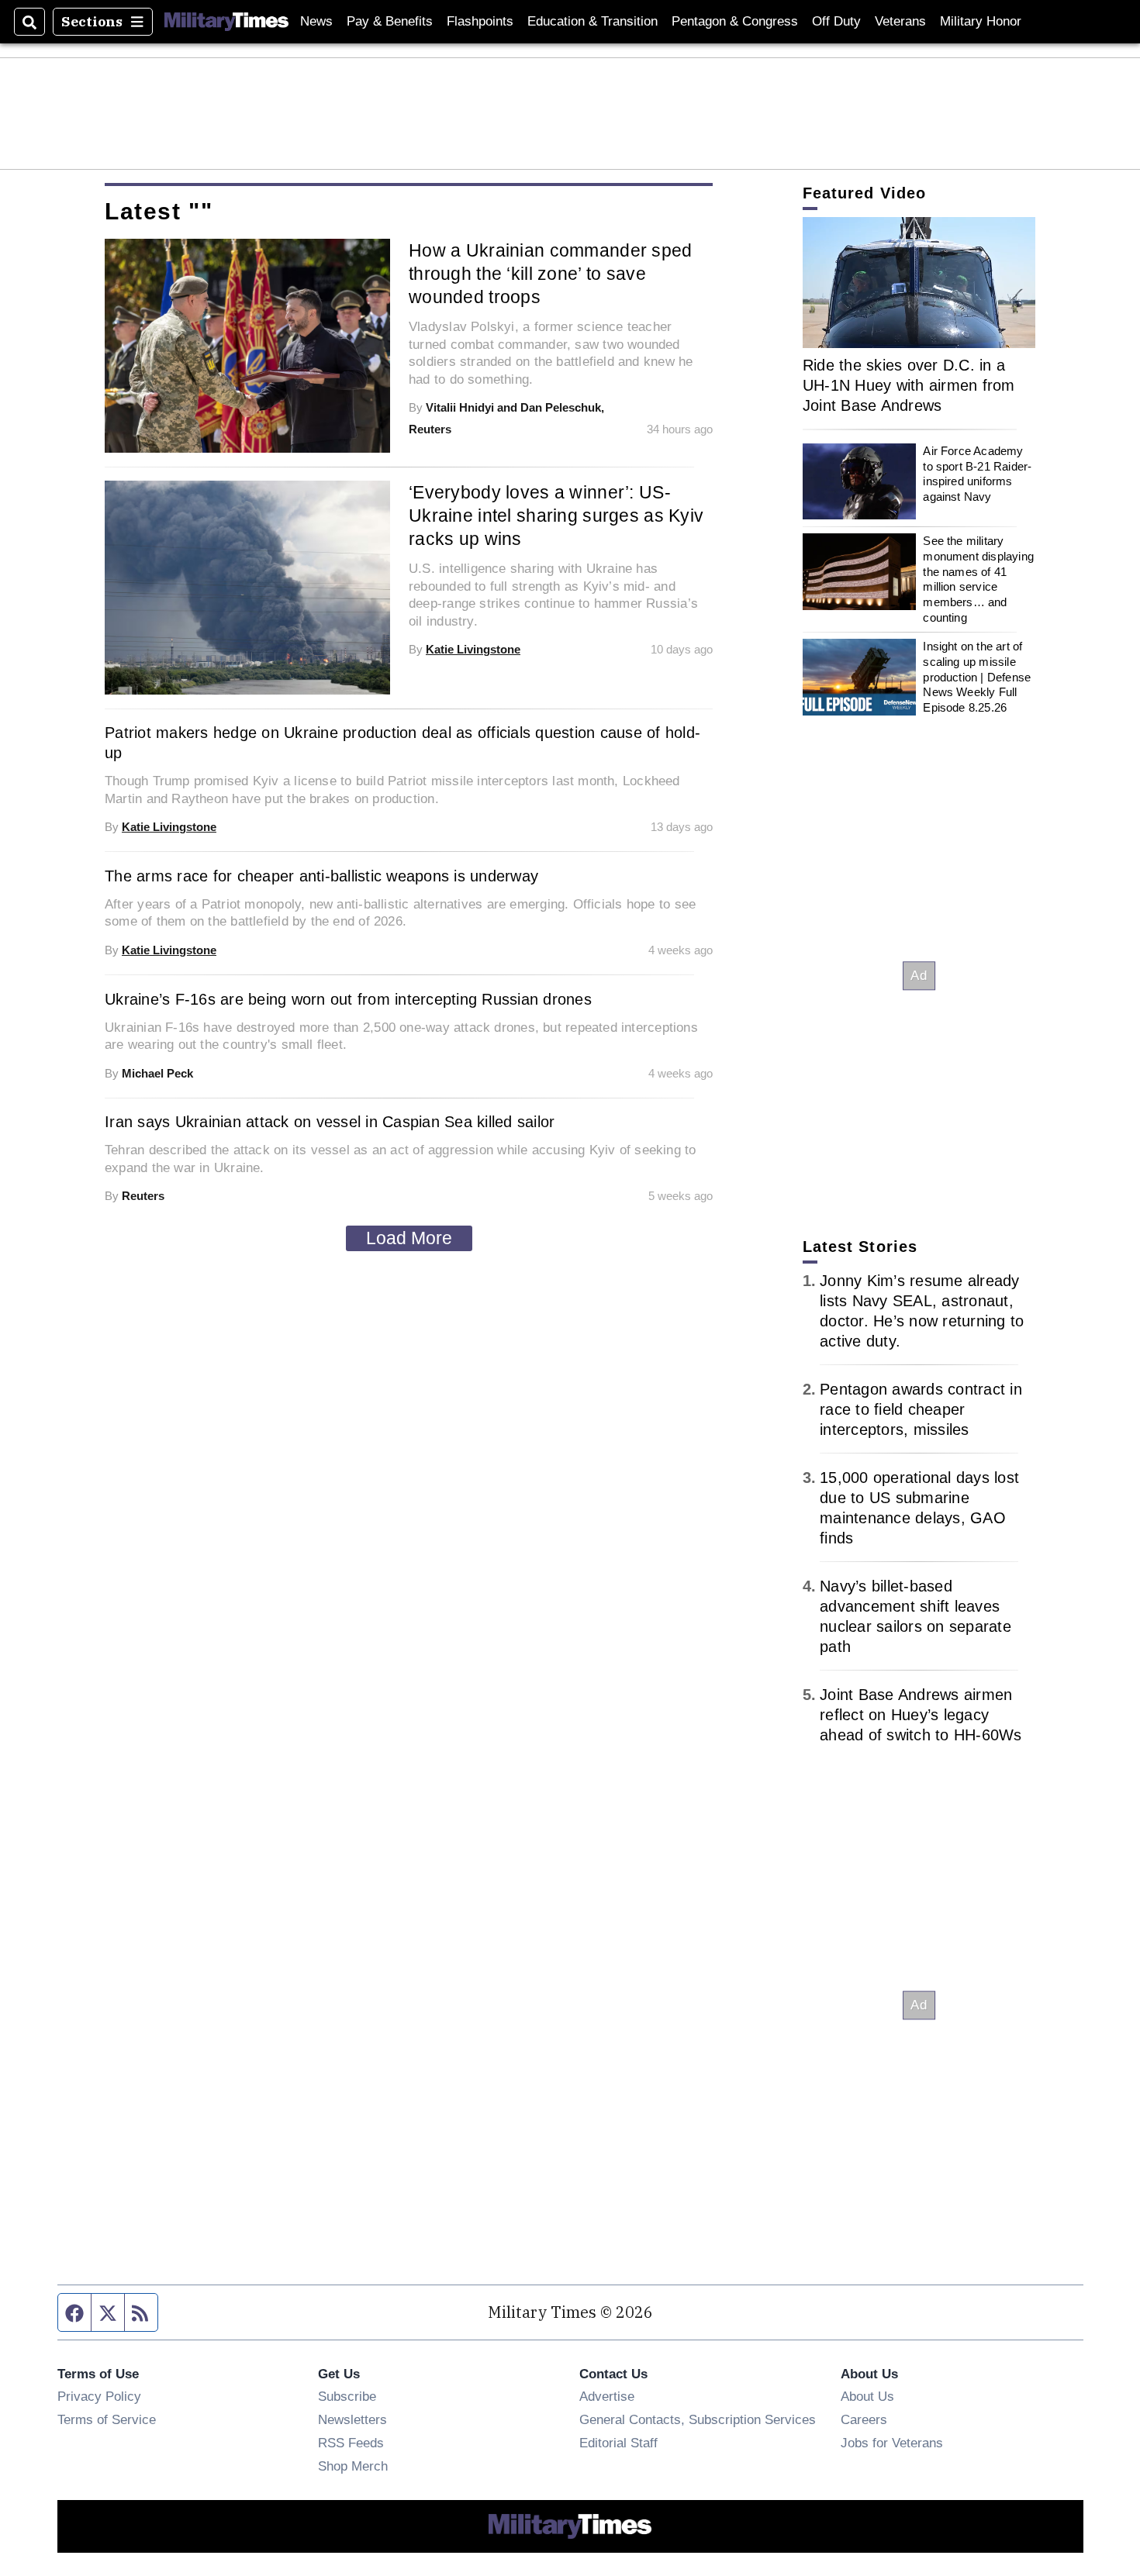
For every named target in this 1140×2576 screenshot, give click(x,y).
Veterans (900, 21)
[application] (919, 283)
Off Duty (836, 21)
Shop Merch (353, 2466)
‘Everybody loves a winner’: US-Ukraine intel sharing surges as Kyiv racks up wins (556, 516)
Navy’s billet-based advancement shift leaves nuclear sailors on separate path (915, 1616)
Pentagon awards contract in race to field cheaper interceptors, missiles (921, 1409)
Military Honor (981, 21)
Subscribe (347, 2396)
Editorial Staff (618, 2443)
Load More (409, 1238)
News (316, 21)
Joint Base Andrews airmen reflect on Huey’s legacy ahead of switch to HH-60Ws (921, 1715)
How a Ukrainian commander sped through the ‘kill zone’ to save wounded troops (551, 274)
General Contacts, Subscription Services (698, 2419)
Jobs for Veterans (892, 2443)
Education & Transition (592, 21)
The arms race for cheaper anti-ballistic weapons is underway (321, 876)
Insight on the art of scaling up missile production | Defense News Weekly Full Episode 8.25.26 (977, 677)
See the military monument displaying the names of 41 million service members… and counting (978, 579)
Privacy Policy (99, 2396)
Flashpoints (480, 21)
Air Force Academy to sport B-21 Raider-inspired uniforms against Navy (977, 474)
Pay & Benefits (390, 21)
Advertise (607, 2396)
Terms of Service (107, 2419)
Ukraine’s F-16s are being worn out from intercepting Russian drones (348, 999)
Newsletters (352, 2419)
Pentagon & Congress (735, 21)
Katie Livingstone (473, 649)
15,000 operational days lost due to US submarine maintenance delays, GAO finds (919, 1508)
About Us (867, 2396)
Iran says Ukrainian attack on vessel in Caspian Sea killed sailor (330, 1122)
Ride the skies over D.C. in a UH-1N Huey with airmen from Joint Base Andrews (909, 385)
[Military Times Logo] (226, 22)
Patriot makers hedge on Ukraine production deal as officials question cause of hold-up (402, 743)
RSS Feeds (351, 2443)
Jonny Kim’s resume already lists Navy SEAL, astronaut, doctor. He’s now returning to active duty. (922, 1311)
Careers (864, 2419)
